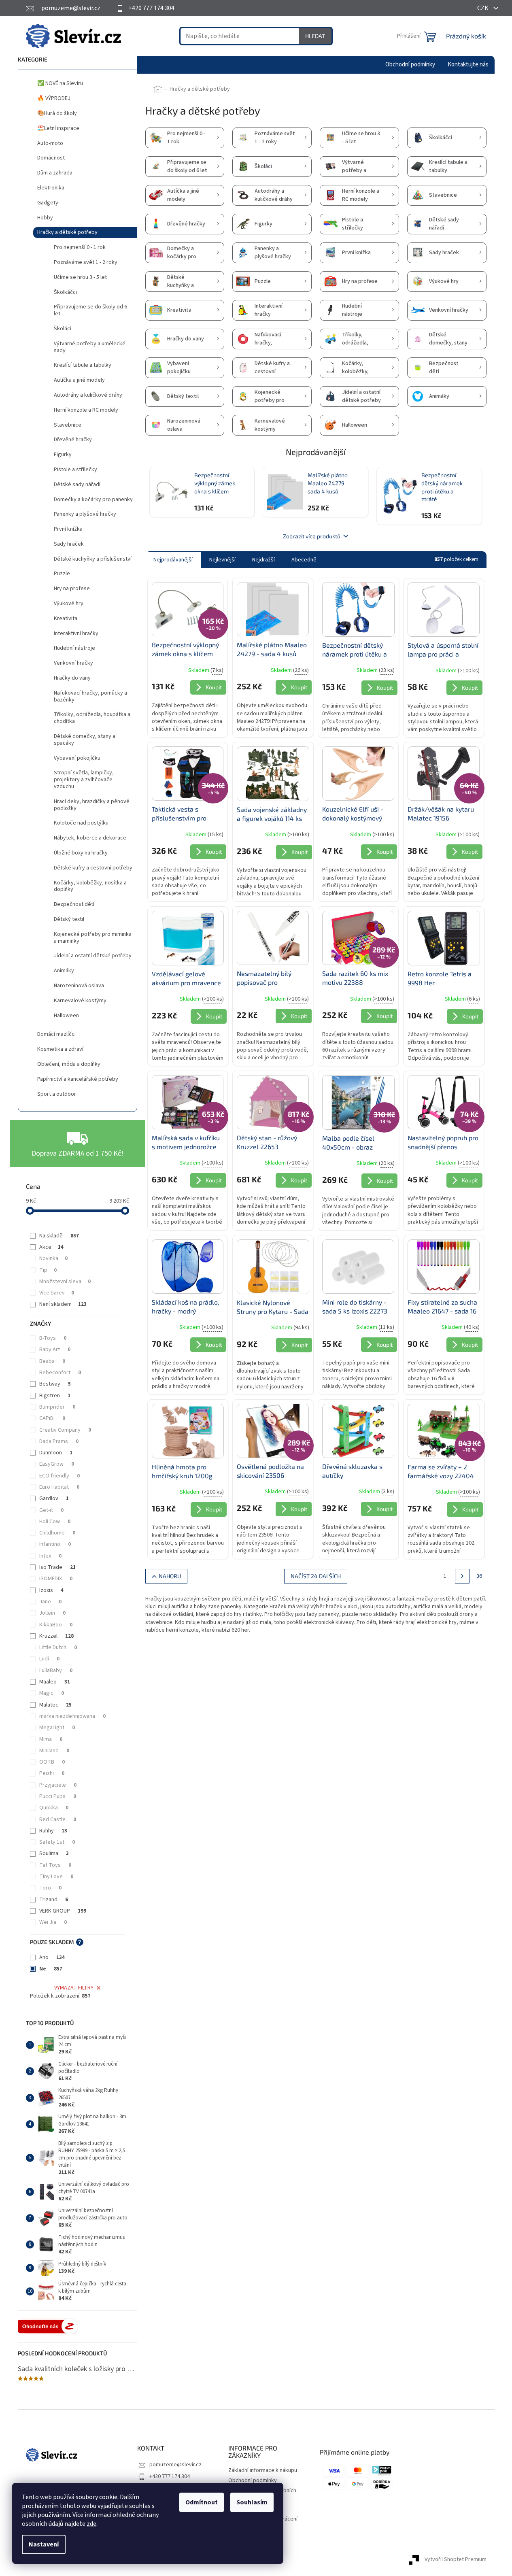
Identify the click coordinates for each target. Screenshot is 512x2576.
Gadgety (48, 203)
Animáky (64, 971)
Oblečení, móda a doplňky (69, 1064)
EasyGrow (57, 1464)
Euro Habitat (59, 1487)
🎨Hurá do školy (57, 113)
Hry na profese (72, 589)
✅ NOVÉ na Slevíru (60, 83)
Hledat (315, 36)
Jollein (52, 1613)
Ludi (49, 1659)
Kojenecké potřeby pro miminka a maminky (93, 938)
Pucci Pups (58, 1796)
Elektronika (51, 188)
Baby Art (55, 1350)
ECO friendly (59, 1476)
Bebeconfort (60, 1373)
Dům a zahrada (55, 173)
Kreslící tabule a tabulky (83, 365)
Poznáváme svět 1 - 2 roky (86, 262)
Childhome (57, 1533)
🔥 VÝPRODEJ (54, 98)
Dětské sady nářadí (77, 485)
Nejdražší (263, 560)
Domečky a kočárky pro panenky (93, 499)
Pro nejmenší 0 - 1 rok (80, 247)
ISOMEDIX (56, 1579)
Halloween (66, 1016)
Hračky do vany (72, 678)
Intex (50, 1556)
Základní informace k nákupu (263, 2470)
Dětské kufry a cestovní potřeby (93, 868)
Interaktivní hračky (76, 633)
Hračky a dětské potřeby (67, 232)
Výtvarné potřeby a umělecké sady (90, 347)
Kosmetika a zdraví (60, 1049)
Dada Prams (59, 1441)
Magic (52, 1693)
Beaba (52, 1361)
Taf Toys (55, 1865)
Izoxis (51, 1590)
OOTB (52, 1762)
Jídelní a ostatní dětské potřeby (93, 956)
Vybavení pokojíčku (77, 758)
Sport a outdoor (57, 1094)
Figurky (63, 455)
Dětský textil (69, 919)
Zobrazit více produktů (312, 536)
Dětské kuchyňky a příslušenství (93, 559)
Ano (52, 1958)
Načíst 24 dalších (316, 1576)
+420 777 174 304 (170, 2476)
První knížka (68, 529)
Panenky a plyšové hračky (85, 514)
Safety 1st (57, 1842)
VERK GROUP (63, 1911)
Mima (51, 1739)
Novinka (53, 1258)
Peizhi (52, 1773)
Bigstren (55, 1396)
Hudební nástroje (74, 648)
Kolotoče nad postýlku (81, 823)
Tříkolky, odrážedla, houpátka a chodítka (92, 718)
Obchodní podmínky (253, 2480)
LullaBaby (56, 1671)
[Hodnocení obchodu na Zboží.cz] (48, 2326)
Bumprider (57, 1407)
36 (479, 1576)
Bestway (55, 1384)
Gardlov (54, 1498)
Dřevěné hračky (73, 440)
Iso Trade (57, 1567)
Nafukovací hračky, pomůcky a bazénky (90, 696)
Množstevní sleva (65, 1282)
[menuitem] (410, 65)
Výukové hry (69, 604)
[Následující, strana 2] (462, 1576)
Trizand (54, 1900)
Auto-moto (50, 143)
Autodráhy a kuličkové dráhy (88, 395)
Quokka (54, 1808)
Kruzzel (56, 1636)
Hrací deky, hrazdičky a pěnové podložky (92, 805)
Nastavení (44, 2544)
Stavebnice (68, 425)
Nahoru (170, 1576)
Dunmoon (56, 1453)
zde (91, 2524)
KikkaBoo (56, 1625)
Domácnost (51, 158)
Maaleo (55, 1682)
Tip (48, 1270)
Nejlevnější (222, 560)
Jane (50, 1602)
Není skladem (63, 1304)
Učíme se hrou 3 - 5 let (80, 277)
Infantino (55, 1544)
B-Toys (53, 1338)
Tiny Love (56, 1877)
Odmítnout (202, 2502)
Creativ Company (65, 1430)
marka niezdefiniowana (72, 1716)
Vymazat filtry (74, 1988)
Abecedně (304, 560)
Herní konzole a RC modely (86, 410)
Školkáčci (65, 292)
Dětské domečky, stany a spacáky (85, 740)
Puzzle (62, 574)
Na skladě (59, 1236)
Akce (51, 1247)
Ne (51, 1969)
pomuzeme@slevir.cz (175, 2465)
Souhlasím (252, 2502)
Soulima (54, 1853)
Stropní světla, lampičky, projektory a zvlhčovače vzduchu (84, 780)
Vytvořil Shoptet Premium (456, 2559)
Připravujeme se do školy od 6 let (90, 310)
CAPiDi (52, 1418)
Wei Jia (53, 1922)
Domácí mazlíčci (56, 1034)
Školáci (63, 329)
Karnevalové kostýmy (80, 1001)
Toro (50, 1888)
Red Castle (58, 1819)
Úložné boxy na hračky (81, 853)
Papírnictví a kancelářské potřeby (78, 1079)
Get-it (51, 1510)
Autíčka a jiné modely (79, 380)
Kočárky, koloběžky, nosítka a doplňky (90, 886)
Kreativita (66, 618)
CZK (483, 8)
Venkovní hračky (73, 663)
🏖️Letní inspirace (58, 128)
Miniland (54, 1751)
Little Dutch (58, 1647)
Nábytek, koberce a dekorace (90, 838)
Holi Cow (55, 1522)
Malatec (55, 1705)
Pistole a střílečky (75, 470)
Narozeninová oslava (79, 986)
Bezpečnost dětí (74, 904)
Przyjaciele (58, 1785)
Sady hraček (69, 544)
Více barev (57, 1293)
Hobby (45, 218)
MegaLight (57, 1728)
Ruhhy (53, 1831)
